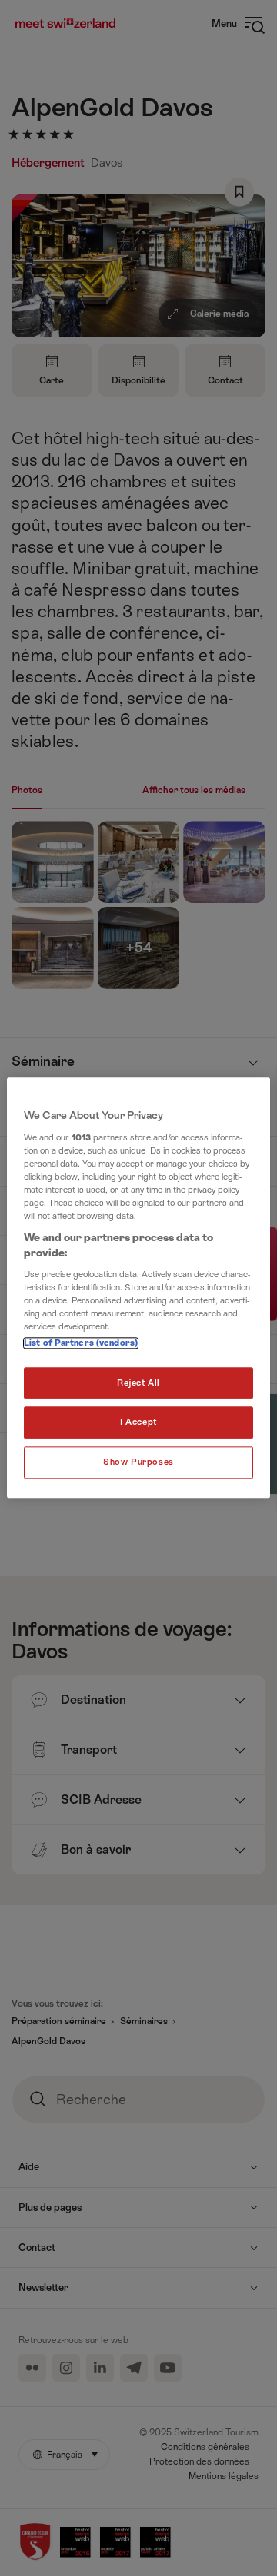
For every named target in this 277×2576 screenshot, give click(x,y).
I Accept (138, 1423)
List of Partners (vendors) (81, 1343)
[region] (138, 1288)
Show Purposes (138, 1463)
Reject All (138, 1383)
